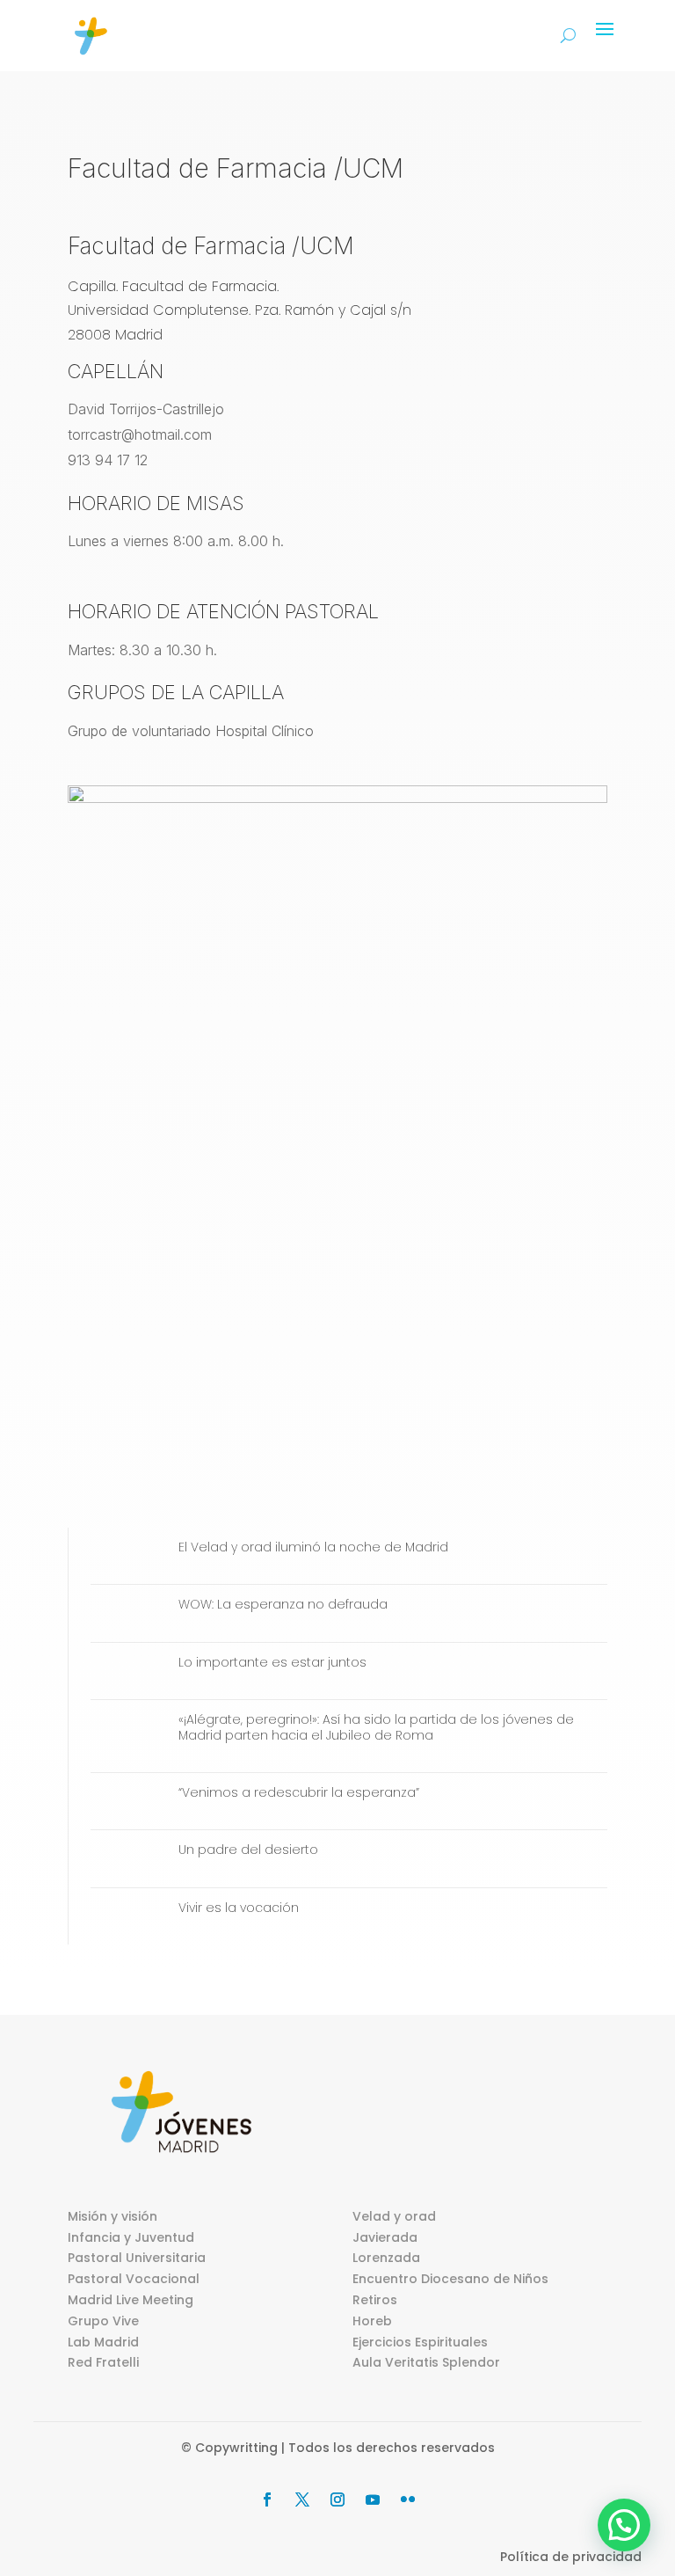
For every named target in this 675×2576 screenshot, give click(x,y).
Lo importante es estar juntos (272, 1662)
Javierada (385, 2237)
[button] (624, 2525)
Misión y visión (112, 2216)
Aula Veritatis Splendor (426, 2362)
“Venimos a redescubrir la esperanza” (299, 1792)
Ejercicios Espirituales (420, 2342)
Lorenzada (386, 2258)
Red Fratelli (103, 2362)
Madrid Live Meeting (131, 2300)
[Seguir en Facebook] (267, 2499)
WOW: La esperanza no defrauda (283, 1604)
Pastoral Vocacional (134, 2279)
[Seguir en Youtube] (373, 2499)
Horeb (372, 2321)
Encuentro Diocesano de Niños (450, 2279)
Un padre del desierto (248, 1850)
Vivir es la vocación (239, 1908)
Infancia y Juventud (131, 2237)
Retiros (375, 2300)
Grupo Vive (103, 2321)
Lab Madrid (103, 2342)
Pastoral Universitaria (137, 2258)
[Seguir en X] (302, 2499)
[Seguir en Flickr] (408, 2499)
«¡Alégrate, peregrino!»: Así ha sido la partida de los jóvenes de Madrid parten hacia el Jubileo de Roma (376, 1727)
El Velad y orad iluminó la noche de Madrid (313, 1547)
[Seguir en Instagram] (337, 2499)
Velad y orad (394, 2216)
